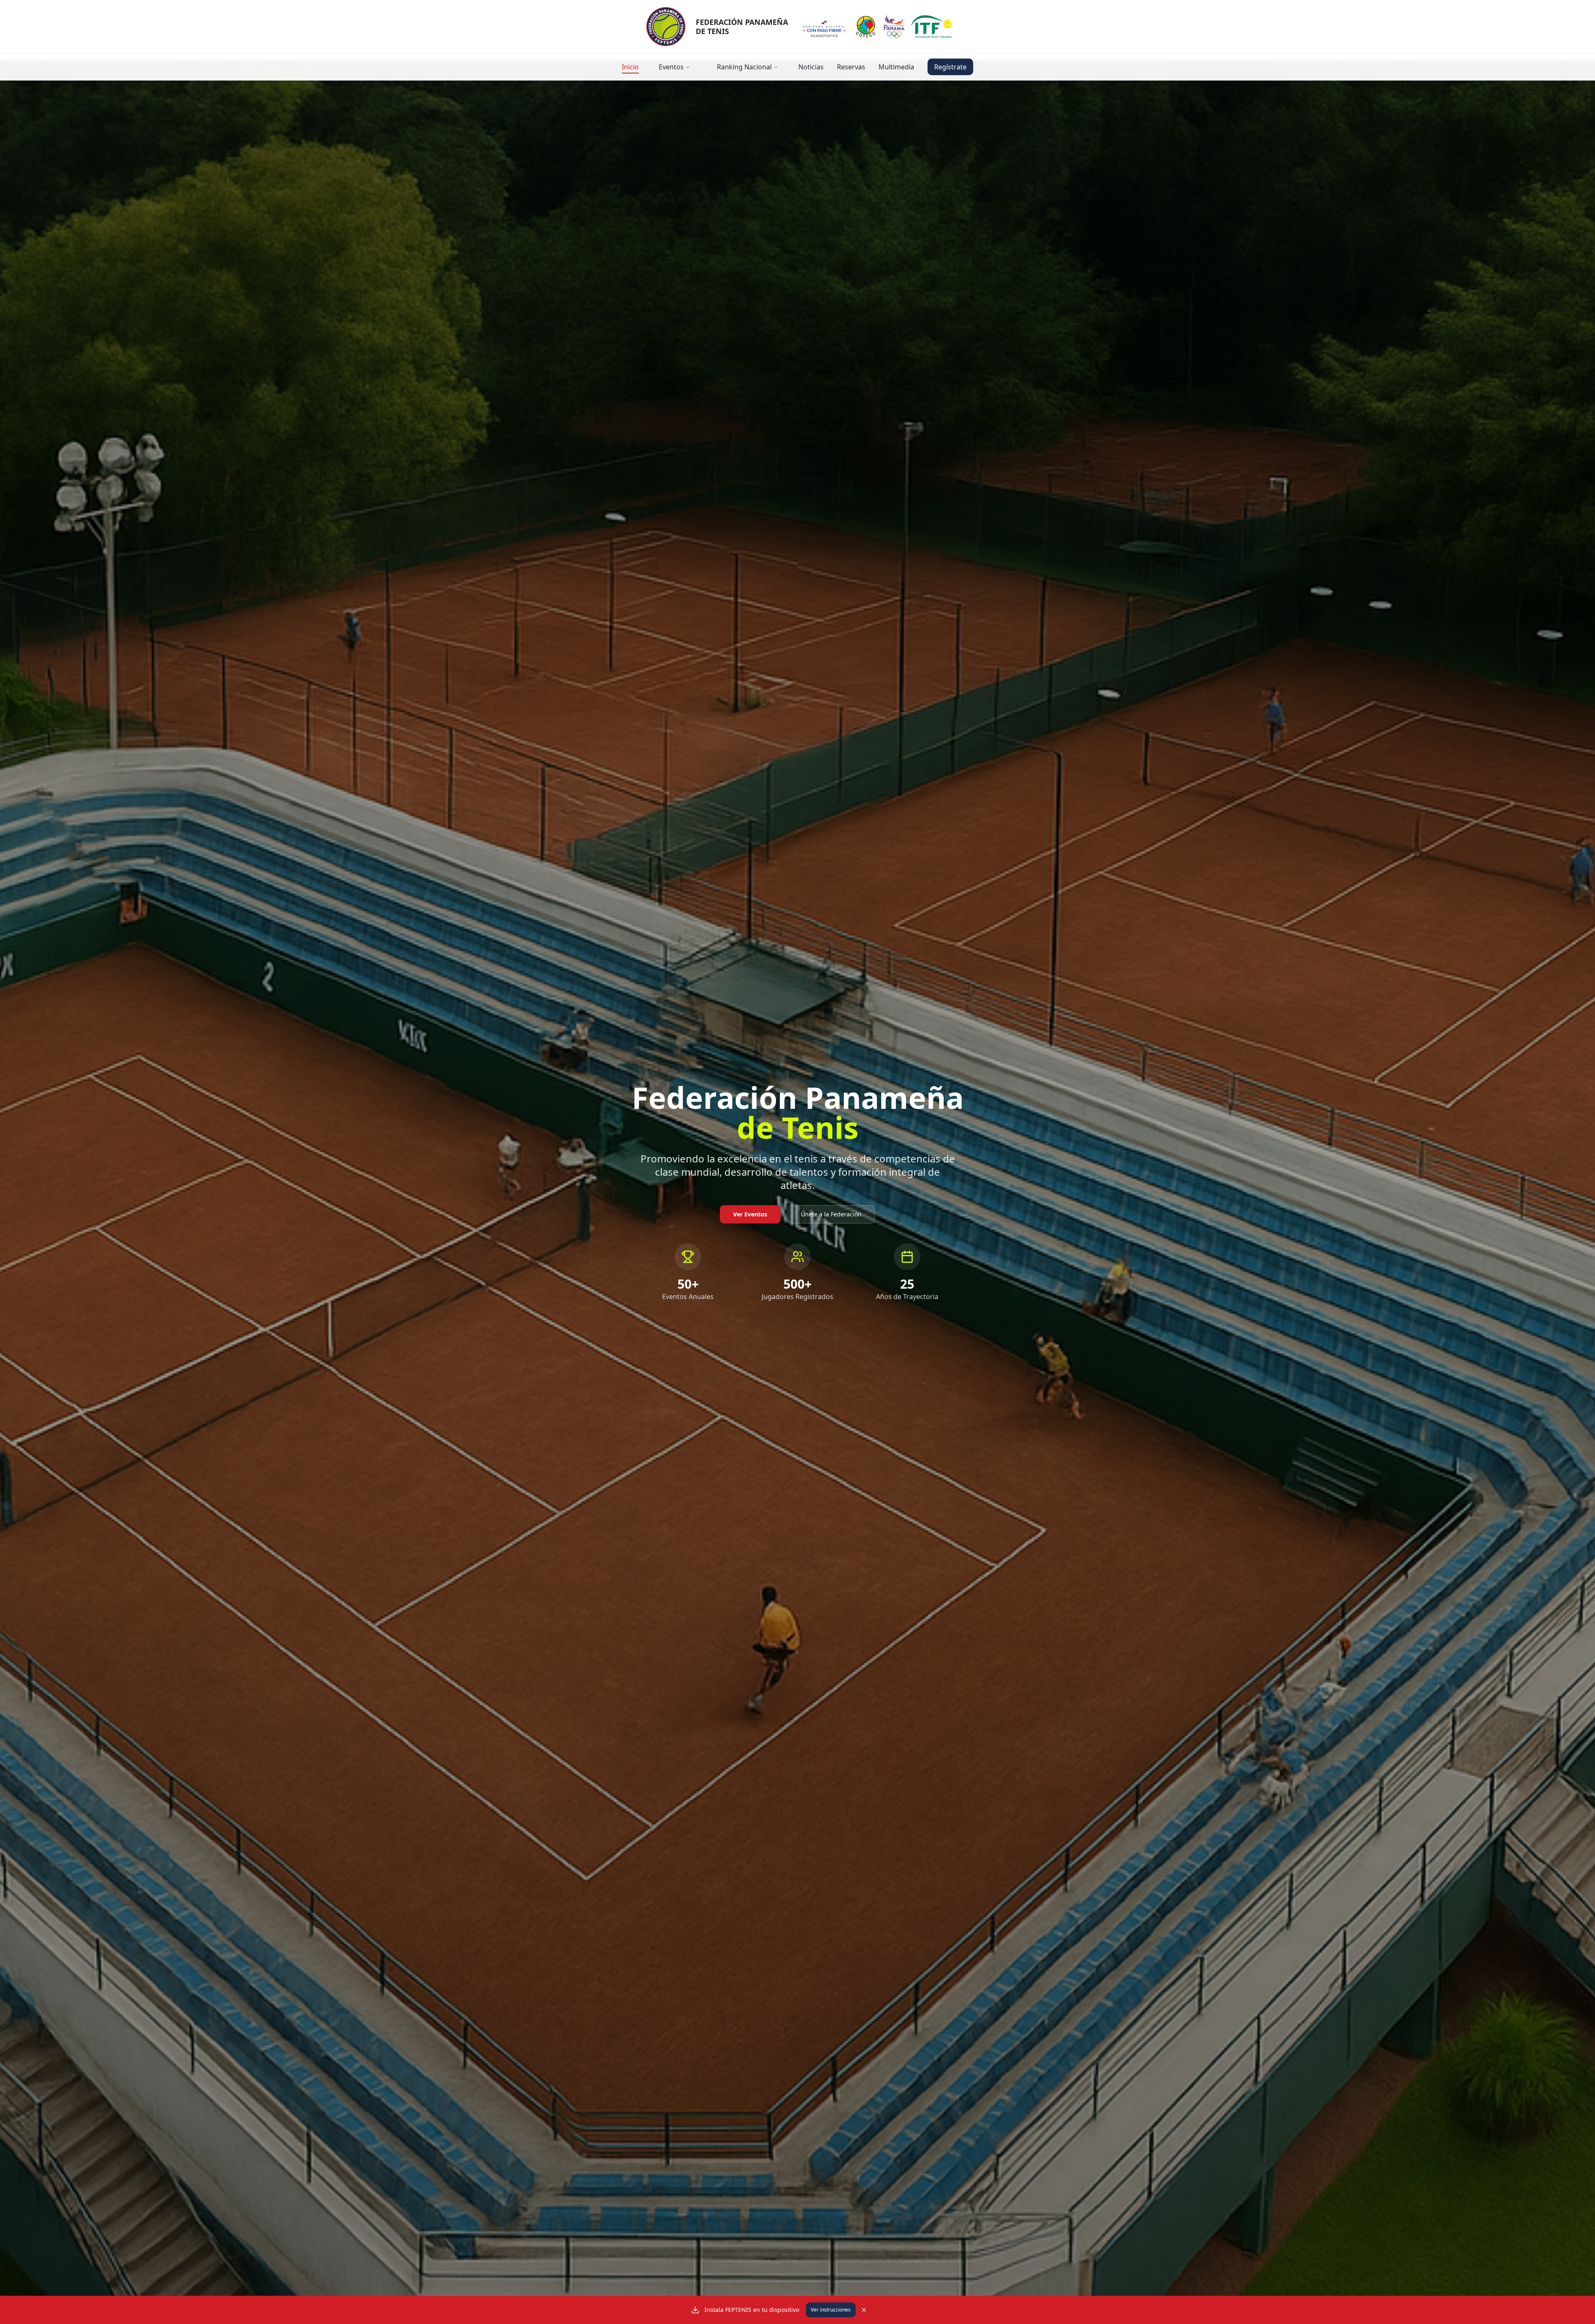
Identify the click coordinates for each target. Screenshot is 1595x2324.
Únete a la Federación (831, 1214)
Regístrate (950, 67)
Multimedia (896, 67)
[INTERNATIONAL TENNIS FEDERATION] (932, 27)
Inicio (630, 67)
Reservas (851, 67)
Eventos (671, 67)
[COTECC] (866, 27)
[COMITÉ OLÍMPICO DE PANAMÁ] (894, 27)
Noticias (811, 67)
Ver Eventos (750, 1214)
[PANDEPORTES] (824, 27)
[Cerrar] (864, 2310)
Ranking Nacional (744, 67)
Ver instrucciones (831, 2310)
